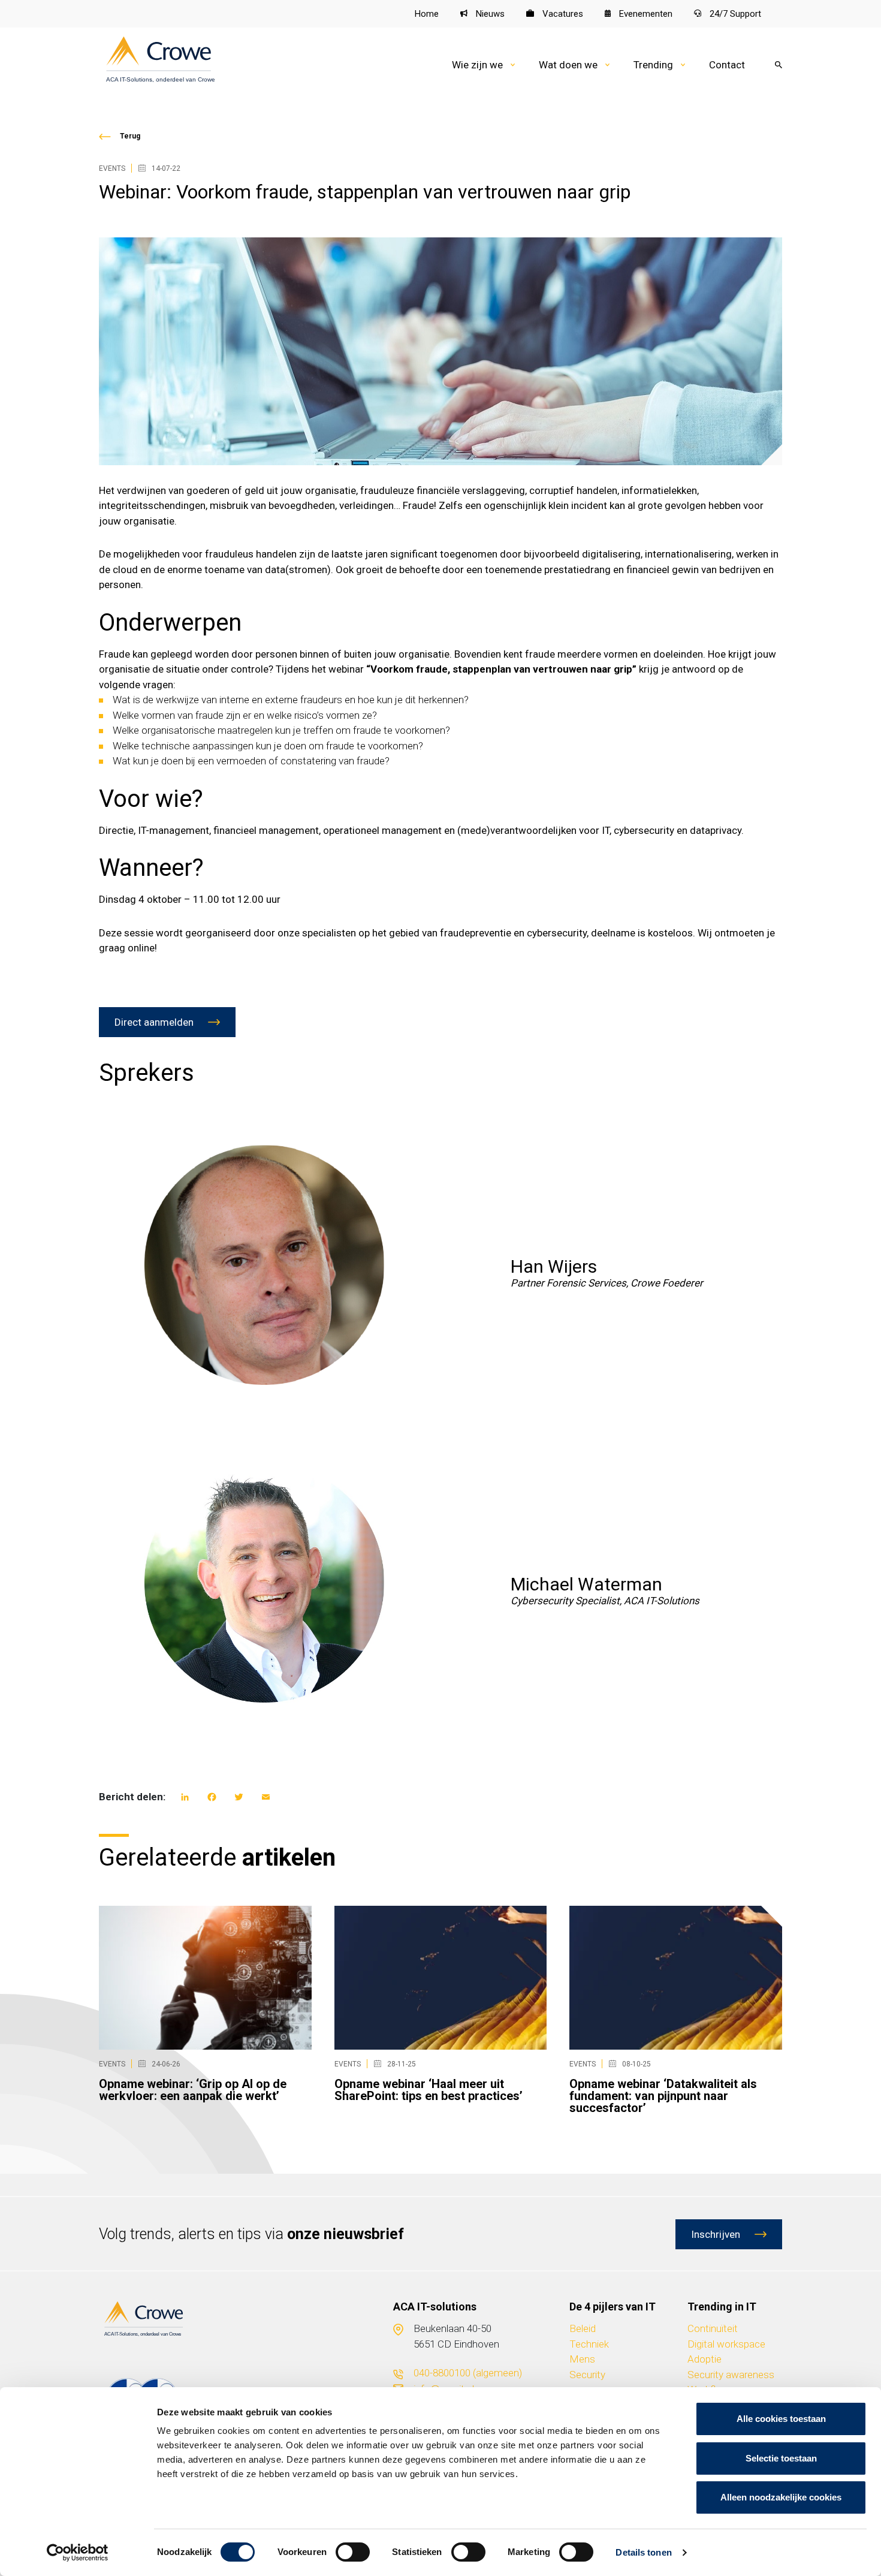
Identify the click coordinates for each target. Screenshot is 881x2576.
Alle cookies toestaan (781, 2419)
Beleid (583, 2328)
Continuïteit (713, 2328)
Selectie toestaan (781, 2458)
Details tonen (643, 2552)
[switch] (353, 2552)
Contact (727, 65)
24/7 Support (734, 14)
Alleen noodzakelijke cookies (781, 2497)
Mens (582, 2359)
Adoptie (705, 2359)
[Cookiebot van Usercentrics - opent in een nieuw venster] (78, 2553)
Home (427, 14)
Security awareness (731, 2375)
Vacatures (562, 14)
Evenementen (645, 14)
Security (587, 2375)
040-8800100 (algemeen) (468, 2373)
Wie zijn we (477, 65)
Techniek (589, 2344)
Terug (130, 136)
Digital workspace (726, 2344)
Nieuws (489, 14)
